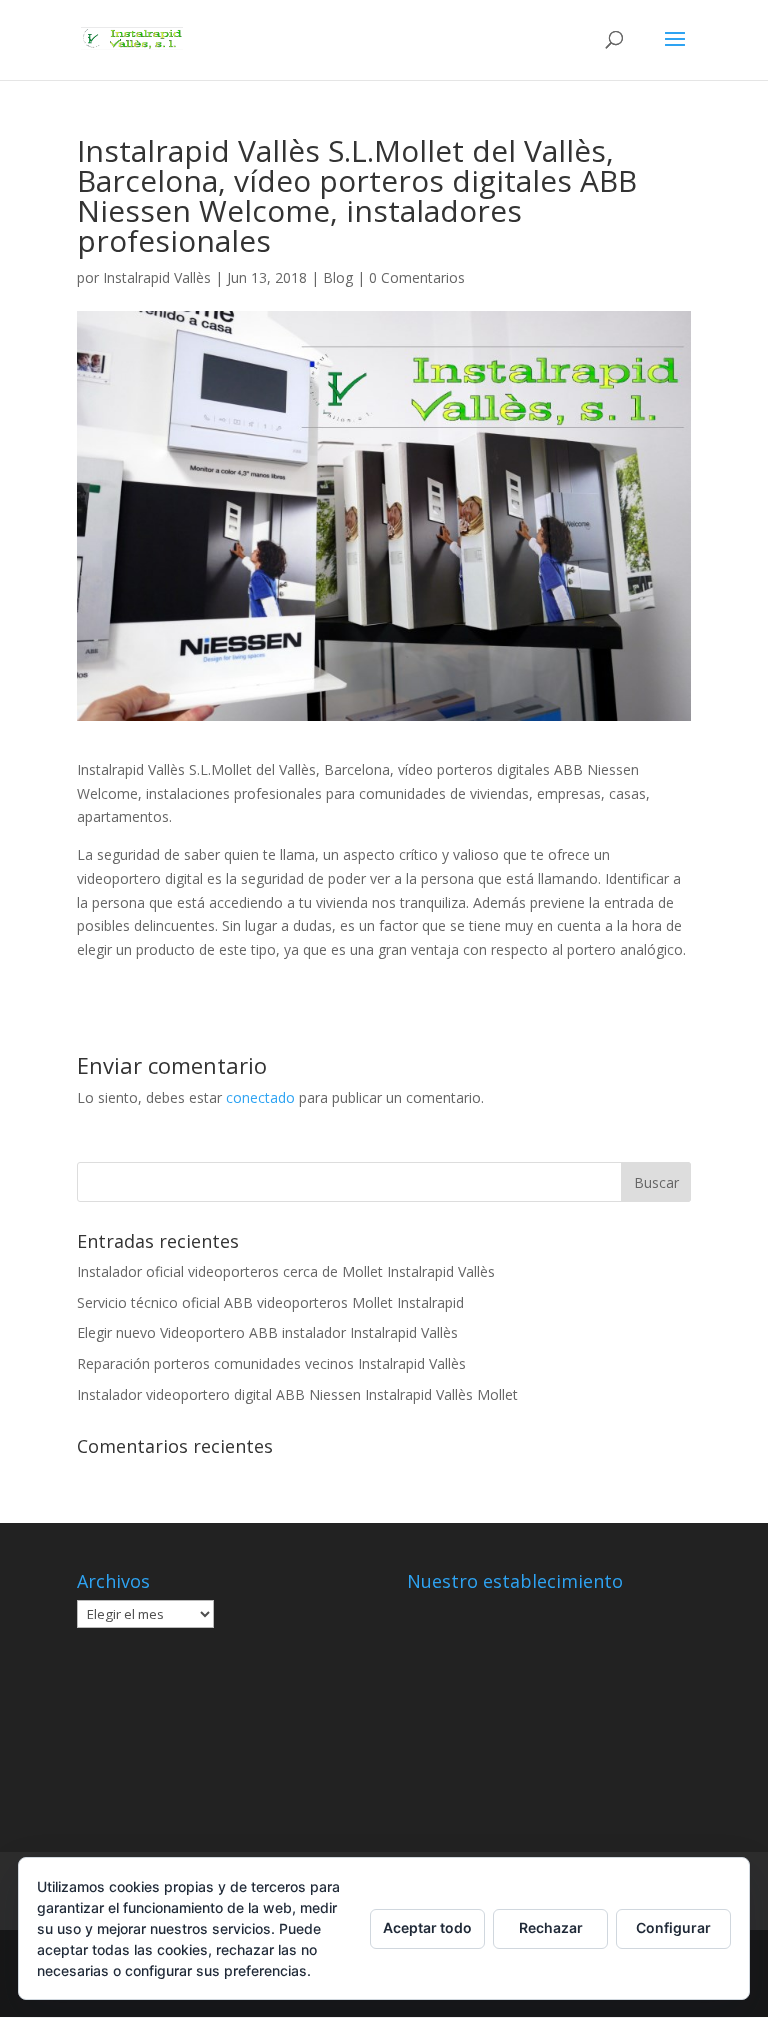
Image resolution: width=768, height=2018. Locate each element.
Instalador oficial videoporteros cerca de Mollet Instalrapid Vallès (286, 1271)
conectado (260, 1097)
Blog (338, 277)
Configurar (673, 1927)
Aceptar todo (427, 1927)
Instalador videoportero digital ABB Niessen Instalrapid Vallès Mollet (297, 1394)
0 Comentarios (417, 277)
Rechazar (551, 1927)
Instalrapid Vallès (157, 277)
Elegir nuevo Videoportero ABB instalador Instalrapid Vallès (267, 1332)
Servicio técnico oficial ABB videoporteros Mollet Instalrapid (270, 1302)
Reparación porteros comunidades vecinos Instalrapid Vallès (271, 1363)
